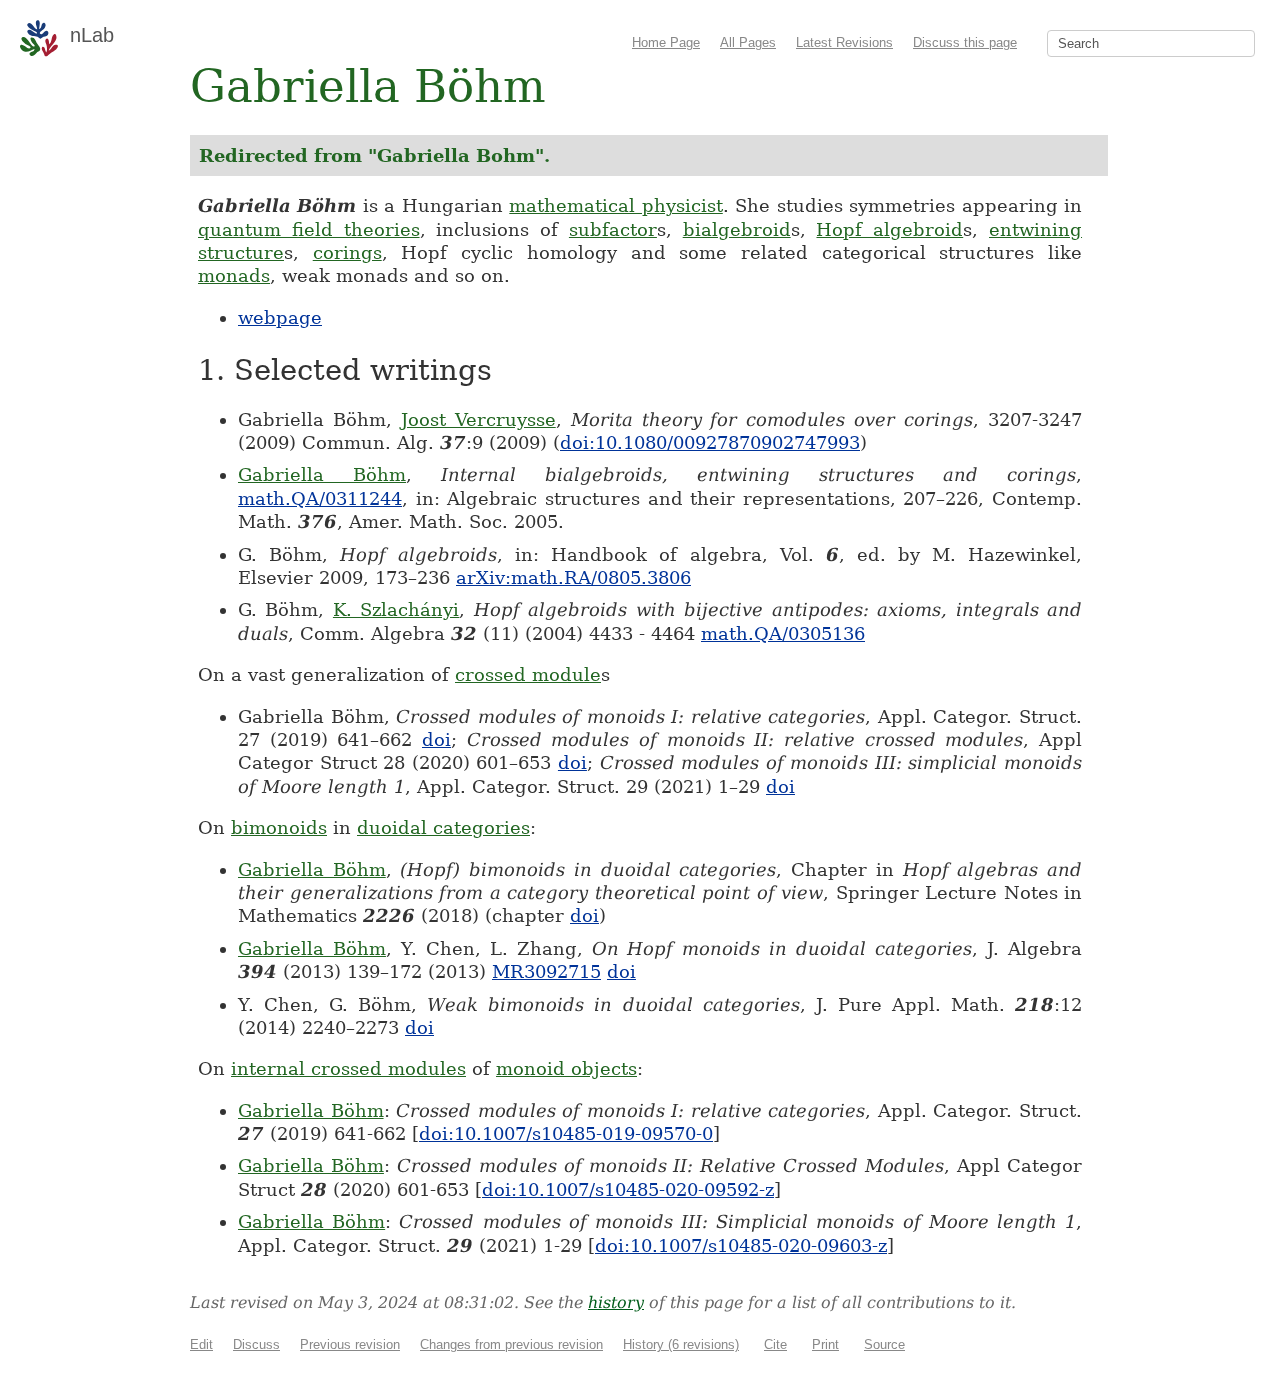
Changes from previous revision (511, 1344)
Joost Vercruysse (478, 419)
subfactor (613, 229)
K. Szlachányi (396, 609)
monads (234, 275)
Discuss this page (965, 42)
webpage (280, 317)
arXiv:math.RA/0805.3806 (573, 577)
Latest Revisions (844, 42)
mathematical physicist (615, 205)
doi (436, 739)
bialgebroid (737, 229)
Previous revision (350, 1344)
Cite (775, 1344)
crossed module (528, 674)
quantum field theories (309, 229)
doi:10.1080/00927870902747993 (710, 442)
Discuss (256, 1344)
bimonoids (279, 827)
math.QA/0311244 (320, 498)
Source (884, 1344)
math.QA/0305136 (783, 633)
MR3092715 (546, 971)
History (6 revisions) (681, 1344)
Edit (201, 1344)
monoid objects (566, 1068)
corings (347, 252)
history (616, 1302)
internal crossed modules (348, 1068)
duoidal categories (443, 827)
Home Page (666, 42)
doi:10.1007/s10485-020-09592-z (628, 1189)
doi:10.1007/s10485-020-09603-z (741, 1245)
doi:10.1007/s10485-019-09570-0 (566, 1133)
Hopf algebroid (889, 229)
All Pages (748, 42)
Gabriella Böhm (322, 474)
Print (825, 1344)
